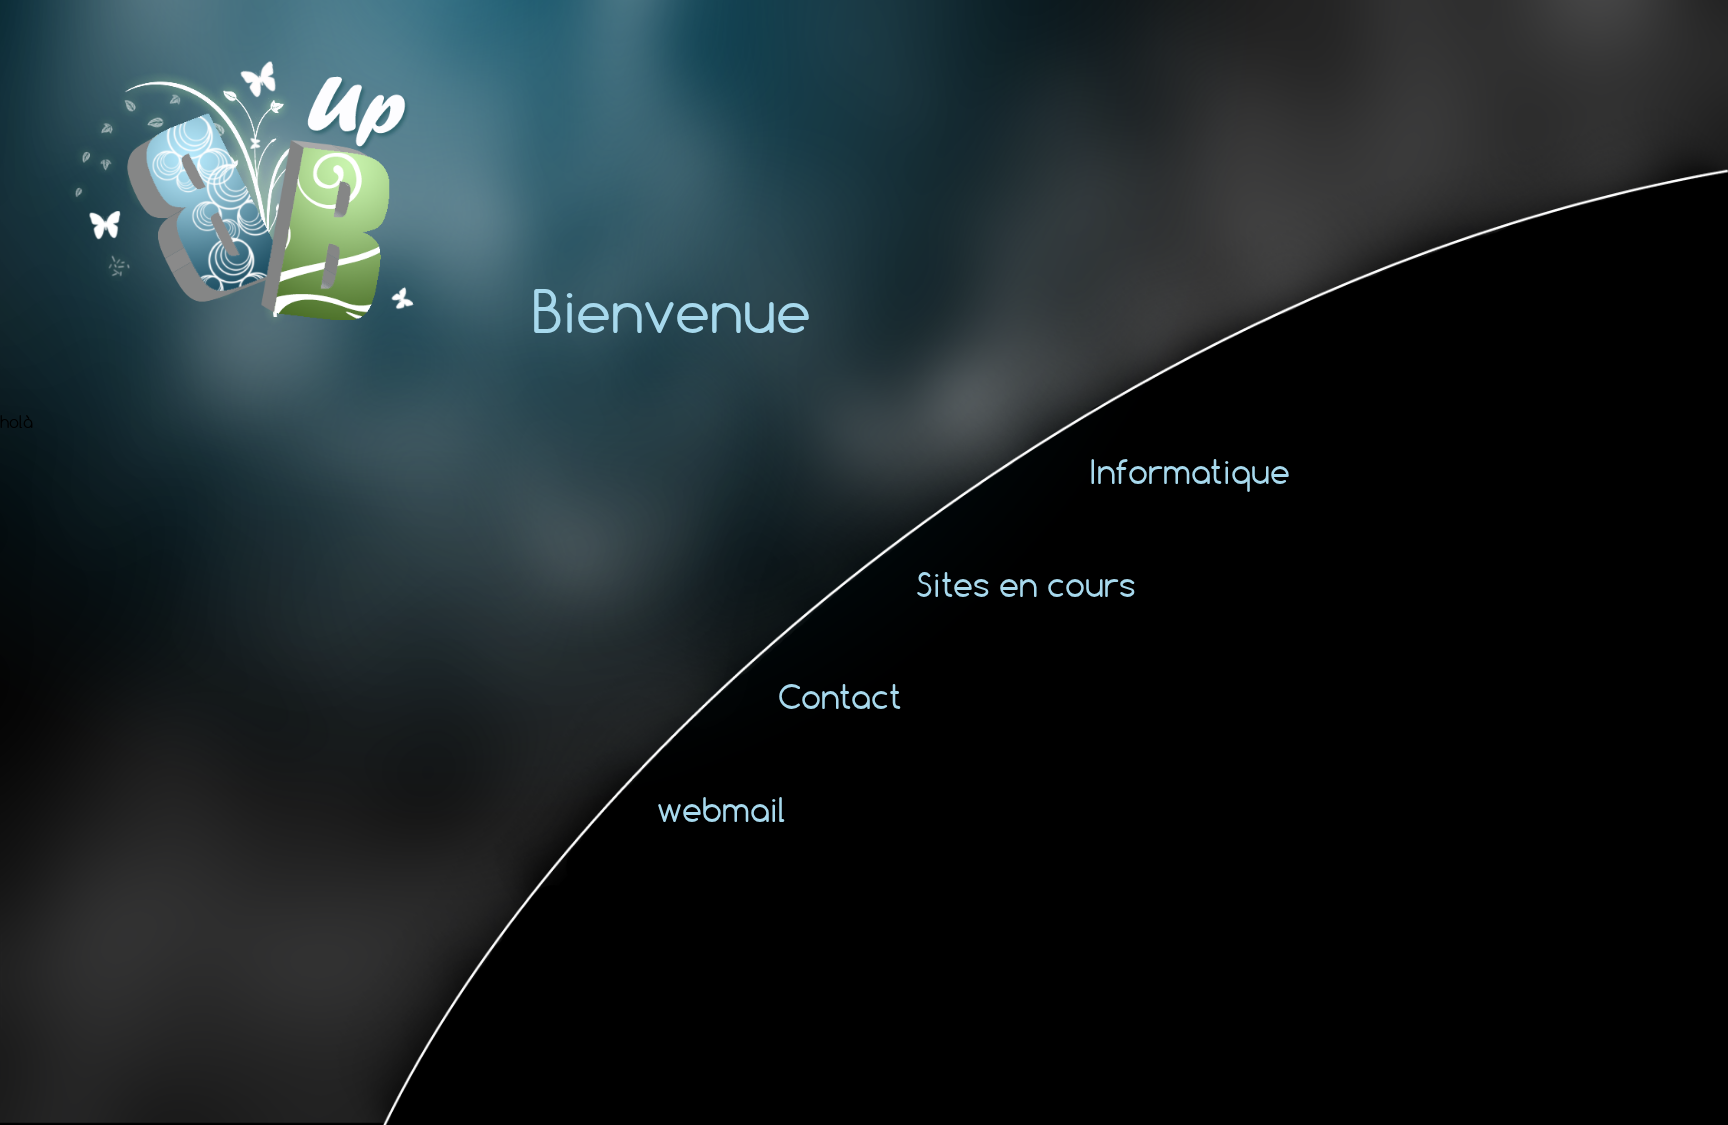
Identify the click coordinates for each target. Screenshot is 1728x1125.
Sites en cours (1026, 584)
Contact (840, 696)
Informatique (1189, 471)
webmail (721, 809)
